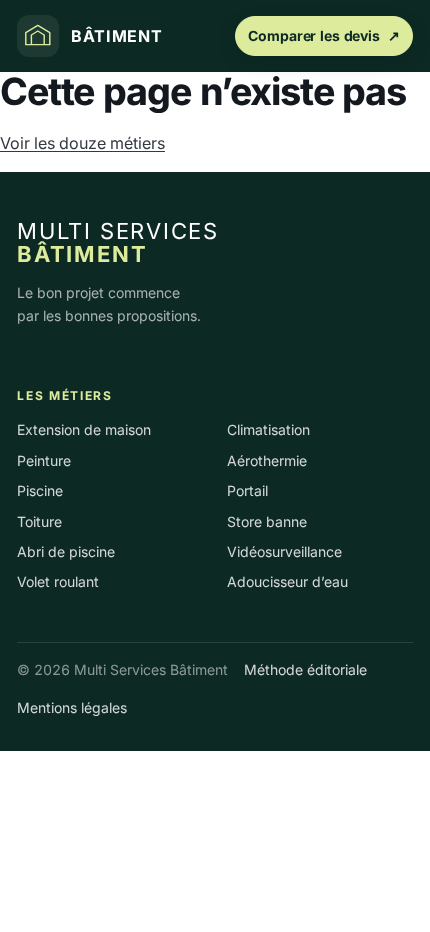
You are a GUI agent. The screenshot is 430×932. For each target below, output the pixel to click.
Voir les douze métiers (82, 143)
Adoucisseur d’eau (287, 581)
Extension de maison (84, 429)
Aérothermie (267, 460)
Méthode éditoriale (305, 669)
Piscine (40, 490)
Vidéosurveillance (284, 551)
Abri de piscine (66, 551)
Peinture (44, 460)
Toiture (39, 521)
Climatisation (268, 429)
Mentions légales (72, 707)
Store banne (267, 521)
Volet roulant (58, 581)
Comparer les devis (323, 35)
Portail (247, 490)
